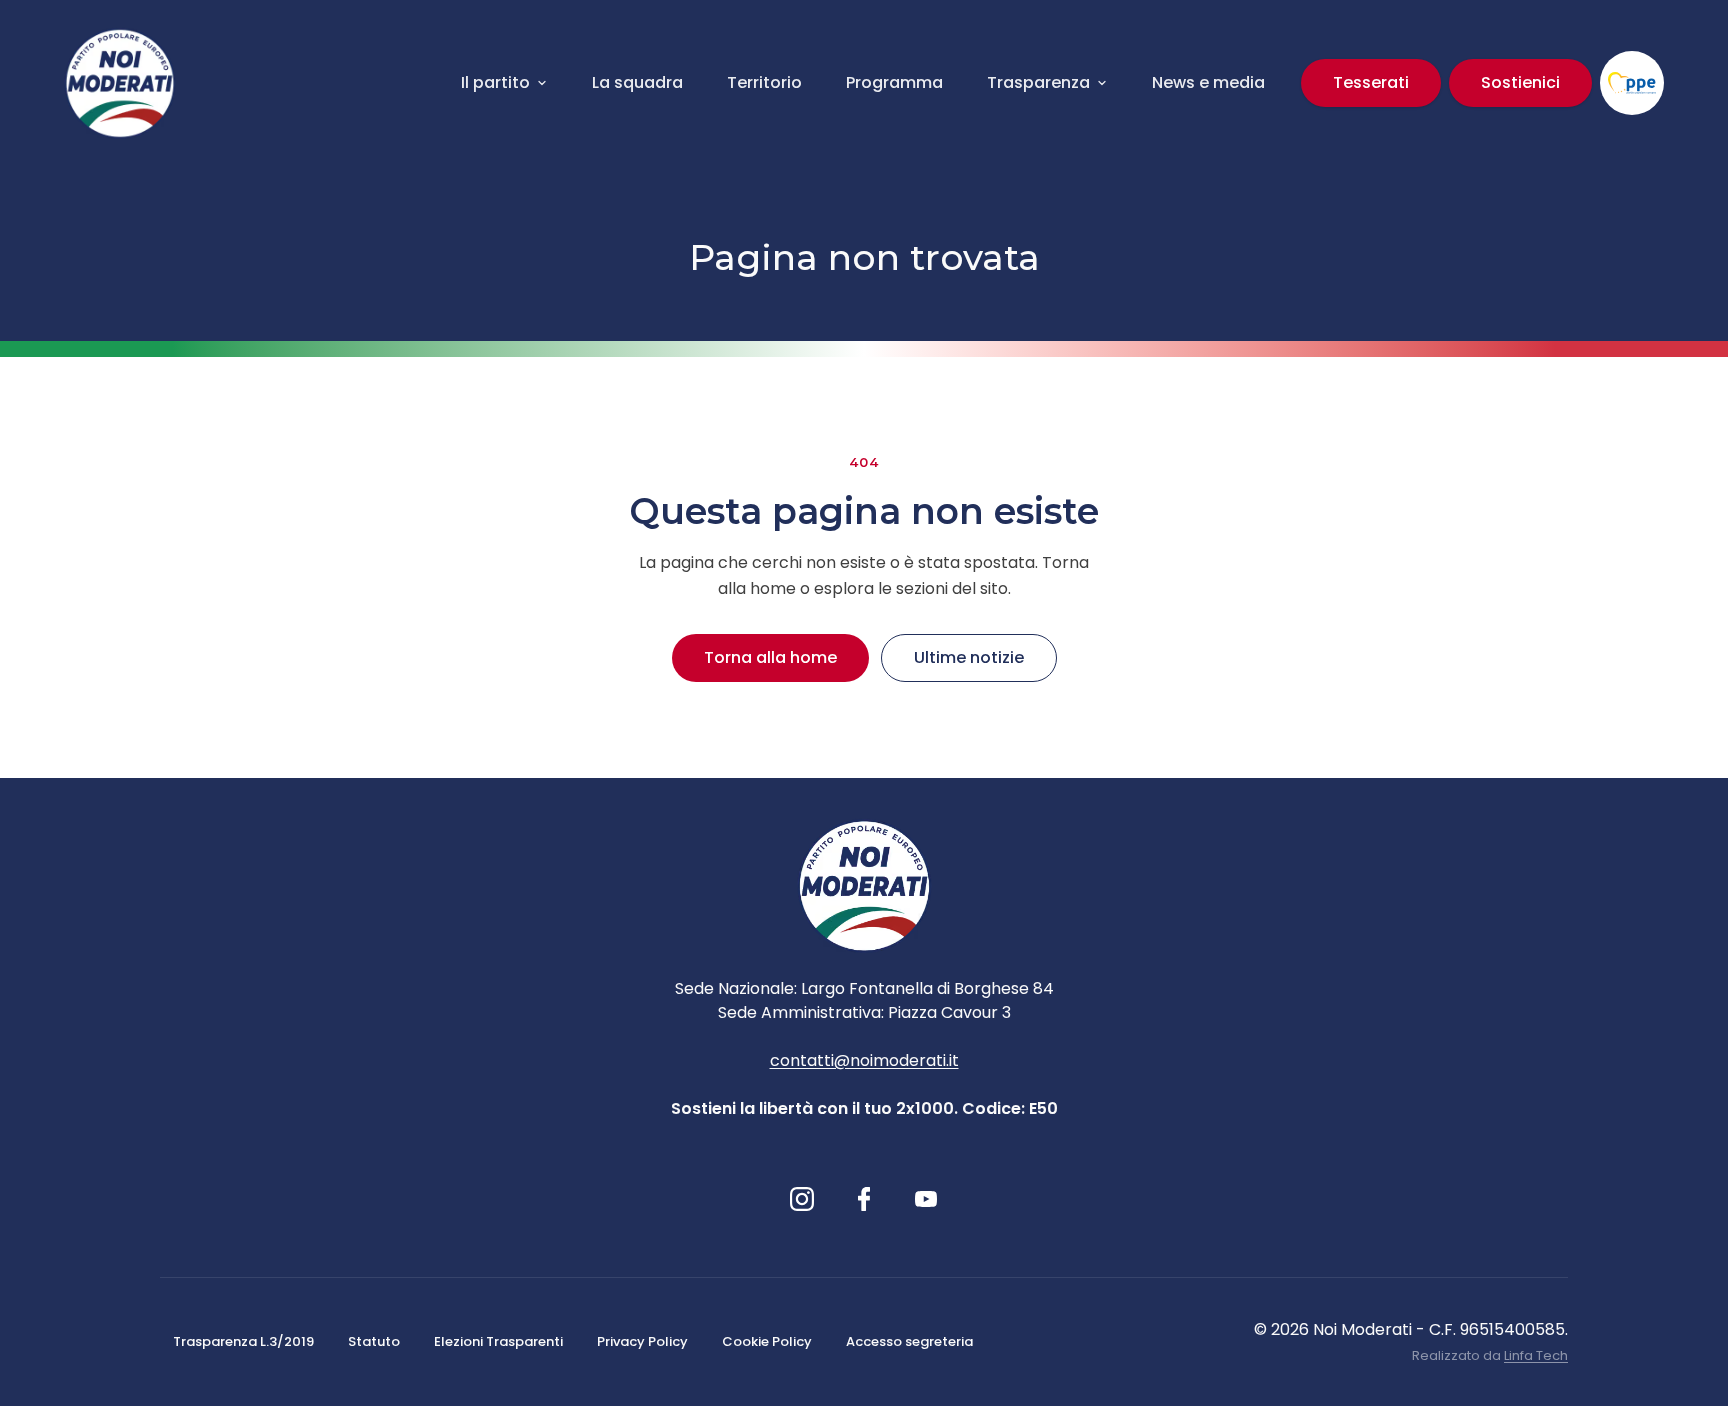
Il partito (495, 82)
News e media (1208, 82)
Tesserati (1371, 82)
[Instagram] (802, 1199)
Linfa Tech (1536, 1355)
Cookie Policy (767, 1341)
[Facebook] (864, 1199)
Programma (894, 82)
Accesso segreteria (909, 1341)
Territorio (764, 82)
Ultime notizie (969, 657)
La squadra (637, 82)
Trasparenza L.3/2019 (243, 1341)
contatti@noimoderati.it (864, 1060)
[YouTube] (926, 1199)
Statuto (374, 1341)
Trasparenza (1038, 82)
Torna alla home (770, 657)
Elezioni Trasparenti (498, 1341)
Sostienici (1520, 82)
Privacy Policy (642, 1341)
